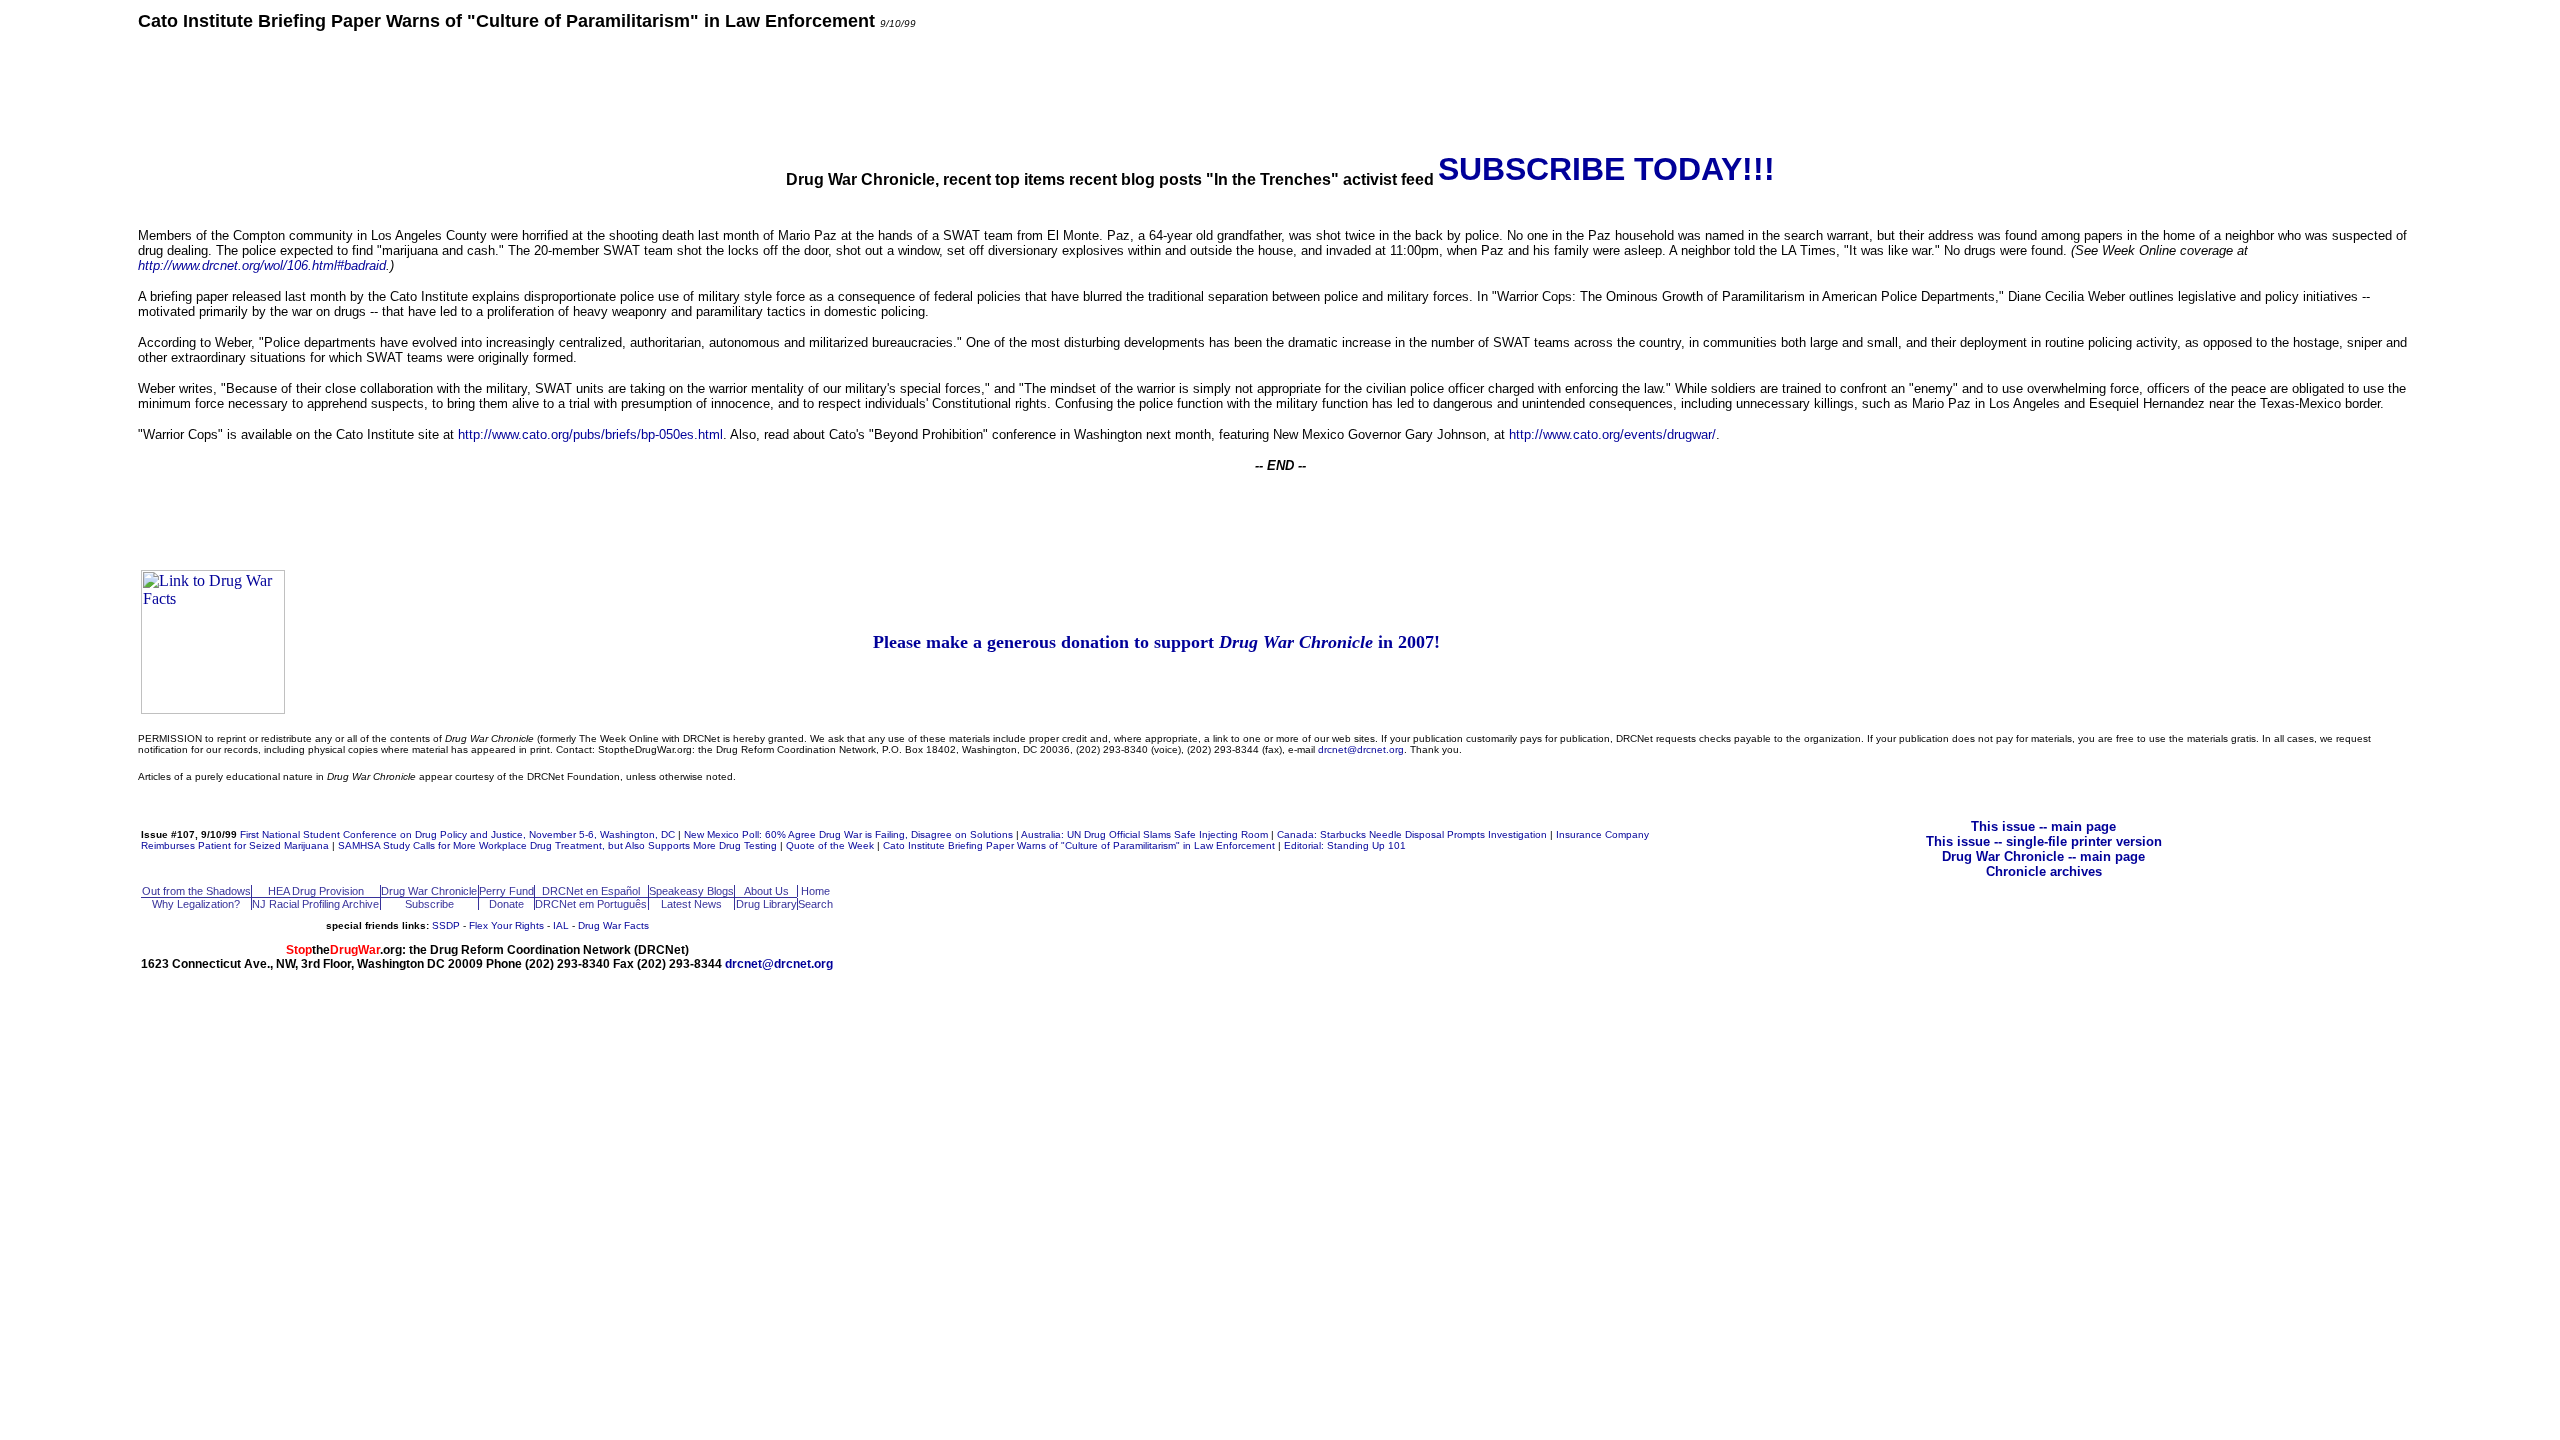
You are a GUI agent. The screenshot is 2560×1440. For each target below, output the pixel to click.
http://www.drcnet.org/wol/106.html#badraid (262, 265)
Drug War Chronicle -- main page (2043, 856)
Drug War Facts (613, 925)
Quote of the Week (830, 845)
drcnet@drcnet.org (1361, 749)
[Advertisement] (1280, 90)
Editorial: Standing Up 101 (1345, 845)
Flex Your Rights (506, 925)
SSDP (446, 925)
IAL (561, 925)
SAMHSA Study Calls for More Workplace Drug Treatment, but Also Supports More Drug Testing (557, 845)
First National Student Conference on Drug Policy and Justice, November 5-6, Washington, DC (457, 834)
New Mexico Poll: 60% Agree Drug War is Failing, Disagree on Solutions (848, 834)
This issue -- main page (2043, 826)
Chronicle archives (2044, 871)
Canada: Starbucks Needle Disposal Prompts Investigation (1412, 834)
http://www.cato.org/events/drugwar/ (1612, 434)
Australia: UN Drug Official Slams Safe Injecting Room (1144, 834)
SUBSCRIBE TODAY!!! (1606, 169)
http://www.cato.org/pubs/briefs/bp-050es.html (590, 434)
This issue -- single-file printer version (2044, 841)
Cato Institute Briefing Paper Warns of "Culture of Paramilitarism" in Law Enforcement (1079, 845)
